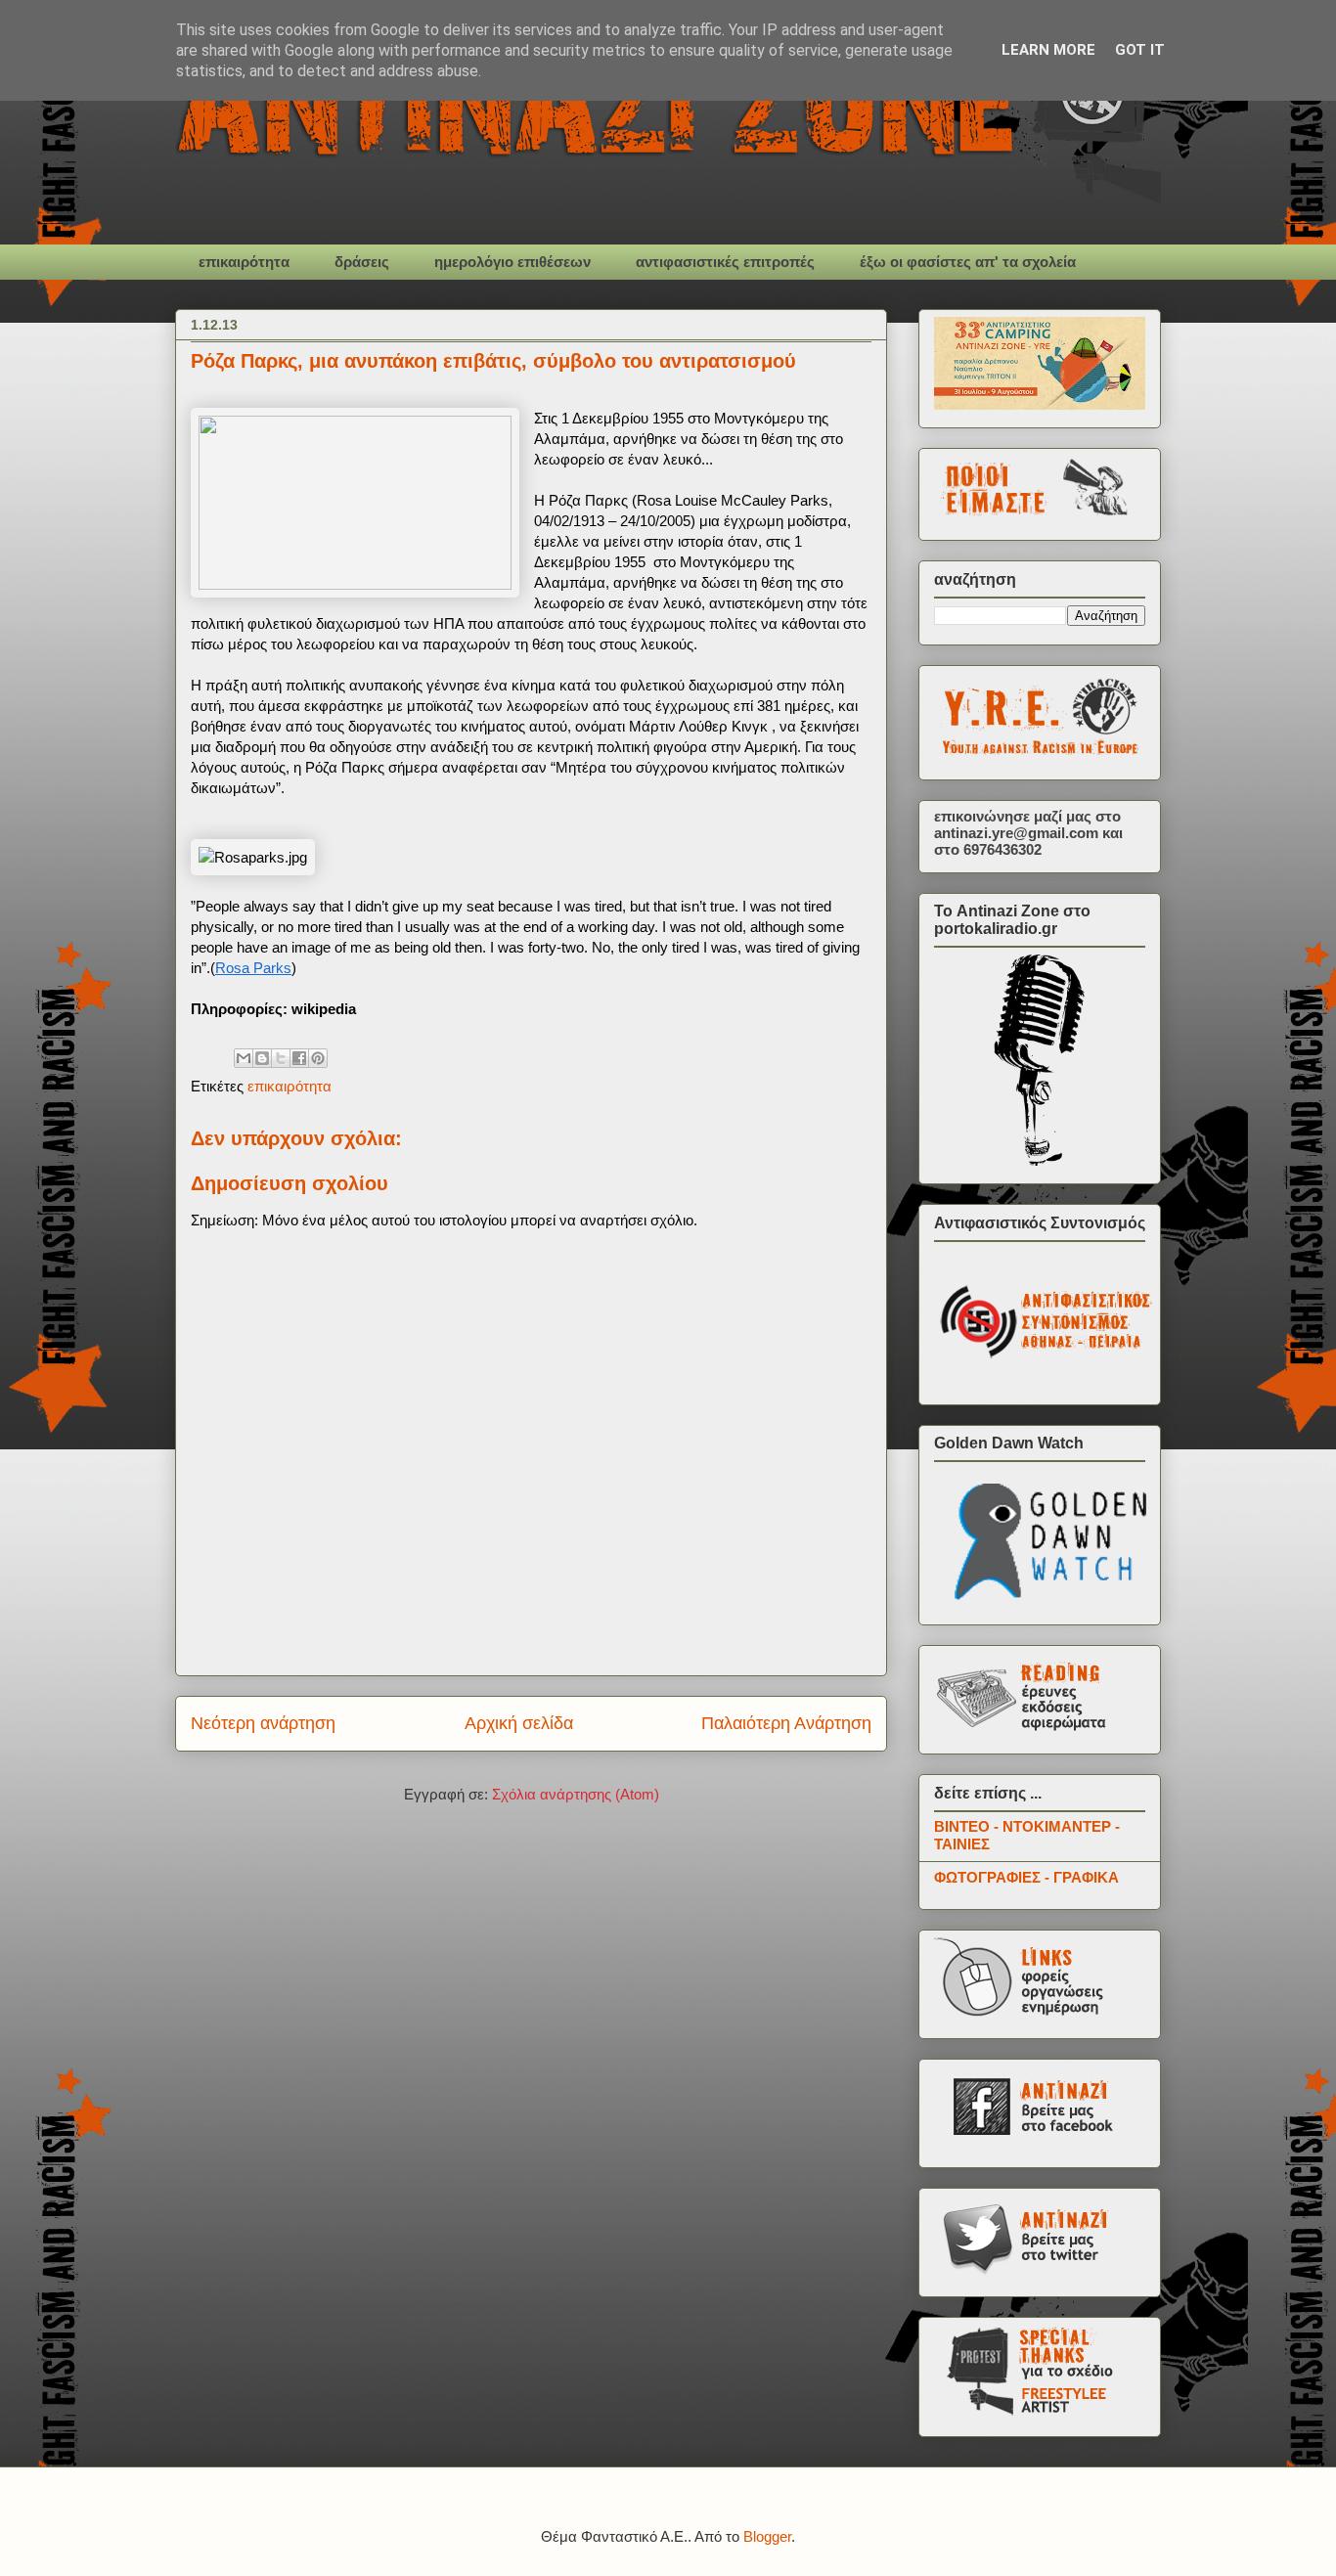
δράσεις (362, 262)
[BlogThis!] (262, 1058)
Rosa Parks (253, 968)
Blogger (767, 2536)
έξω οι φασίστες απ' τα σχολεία (968, 262)
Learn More (1048, 50)
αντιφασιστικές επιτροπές (725, 262)
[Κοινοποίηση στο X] (281, 1058)
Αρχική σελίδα (519, 1723)
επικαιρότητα (244, 262)
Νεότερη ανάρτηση (263, 1723)
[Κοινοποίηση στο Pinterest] (318, 1058)
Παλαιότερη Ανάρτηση (786, 1723)
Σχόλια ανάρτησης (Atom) (576, 1794)
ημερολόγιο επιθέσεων (512, 262)
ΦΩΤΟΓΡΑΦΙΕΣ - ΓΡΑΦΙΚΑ (1026, 1877)
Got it (1140, 50)
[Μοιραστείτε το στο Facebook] (299, 1058)
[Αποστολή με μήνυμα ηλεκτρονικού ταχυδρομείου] (244, 1058)
